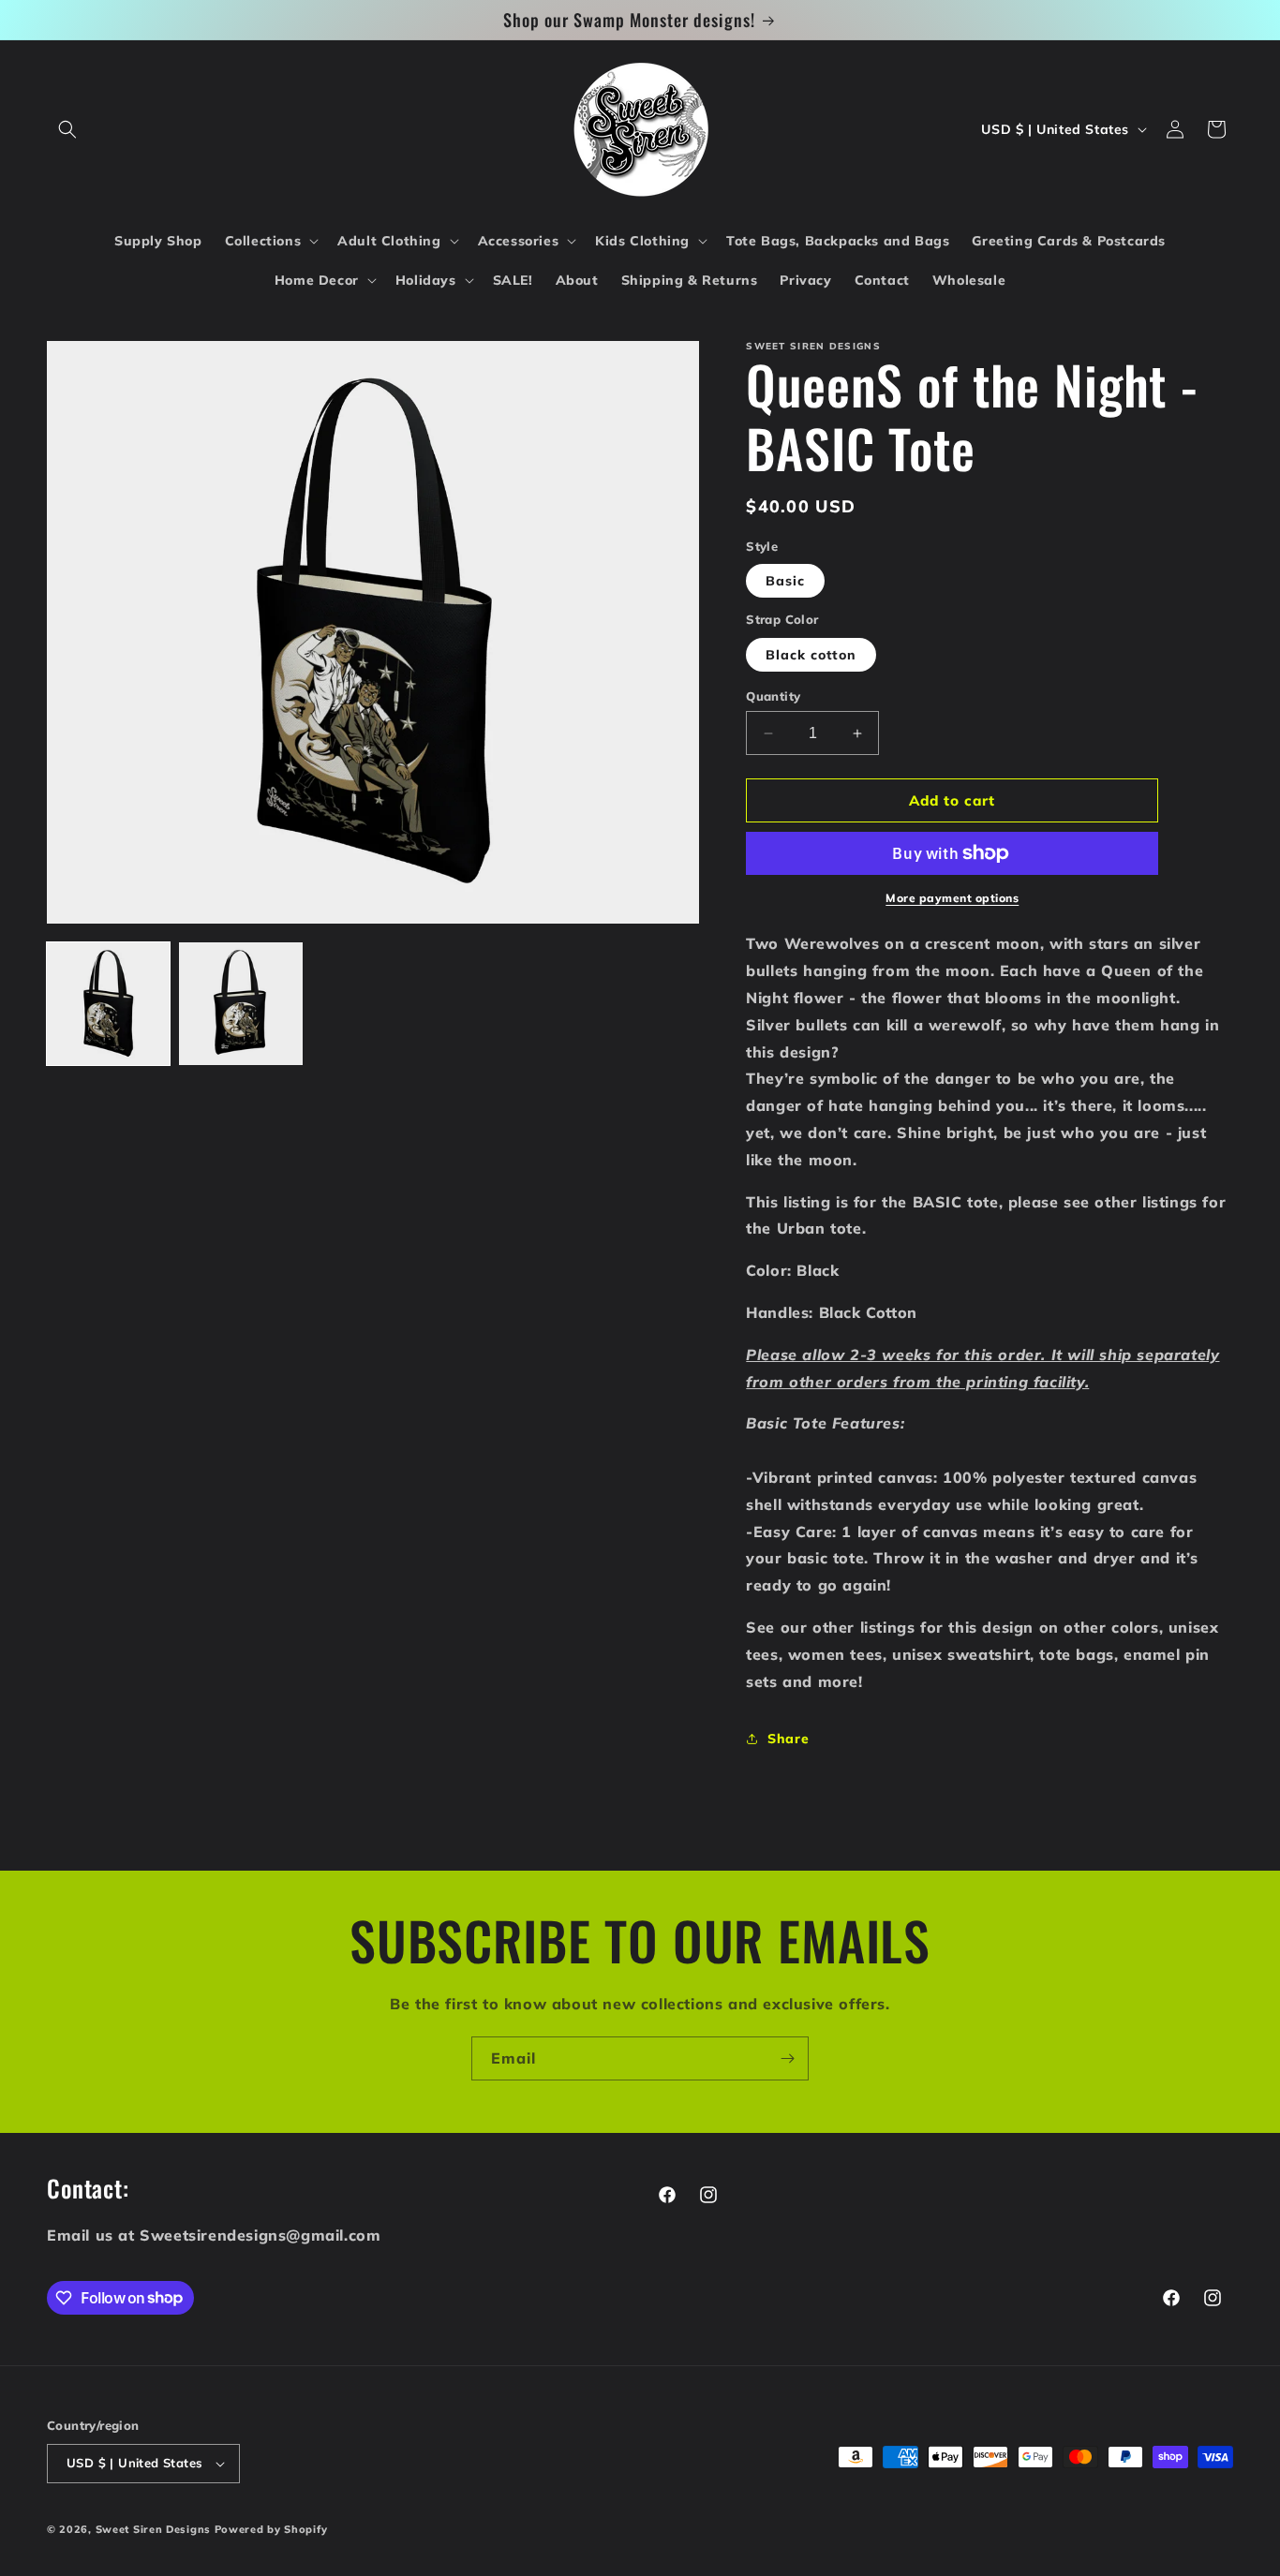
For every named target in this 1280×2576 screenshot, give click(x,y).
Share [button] (788, 1739)
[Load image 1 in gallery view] (108, 1004)
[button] (67, 129)
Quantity (773, 696)
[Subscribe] (787, 2058)
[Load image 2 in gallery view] (240, 1004)
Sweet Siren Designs (153, 2529)
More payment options (952, 898)
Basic (785, 581)
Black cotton (811, 655)
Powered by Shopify (271, 2529)
